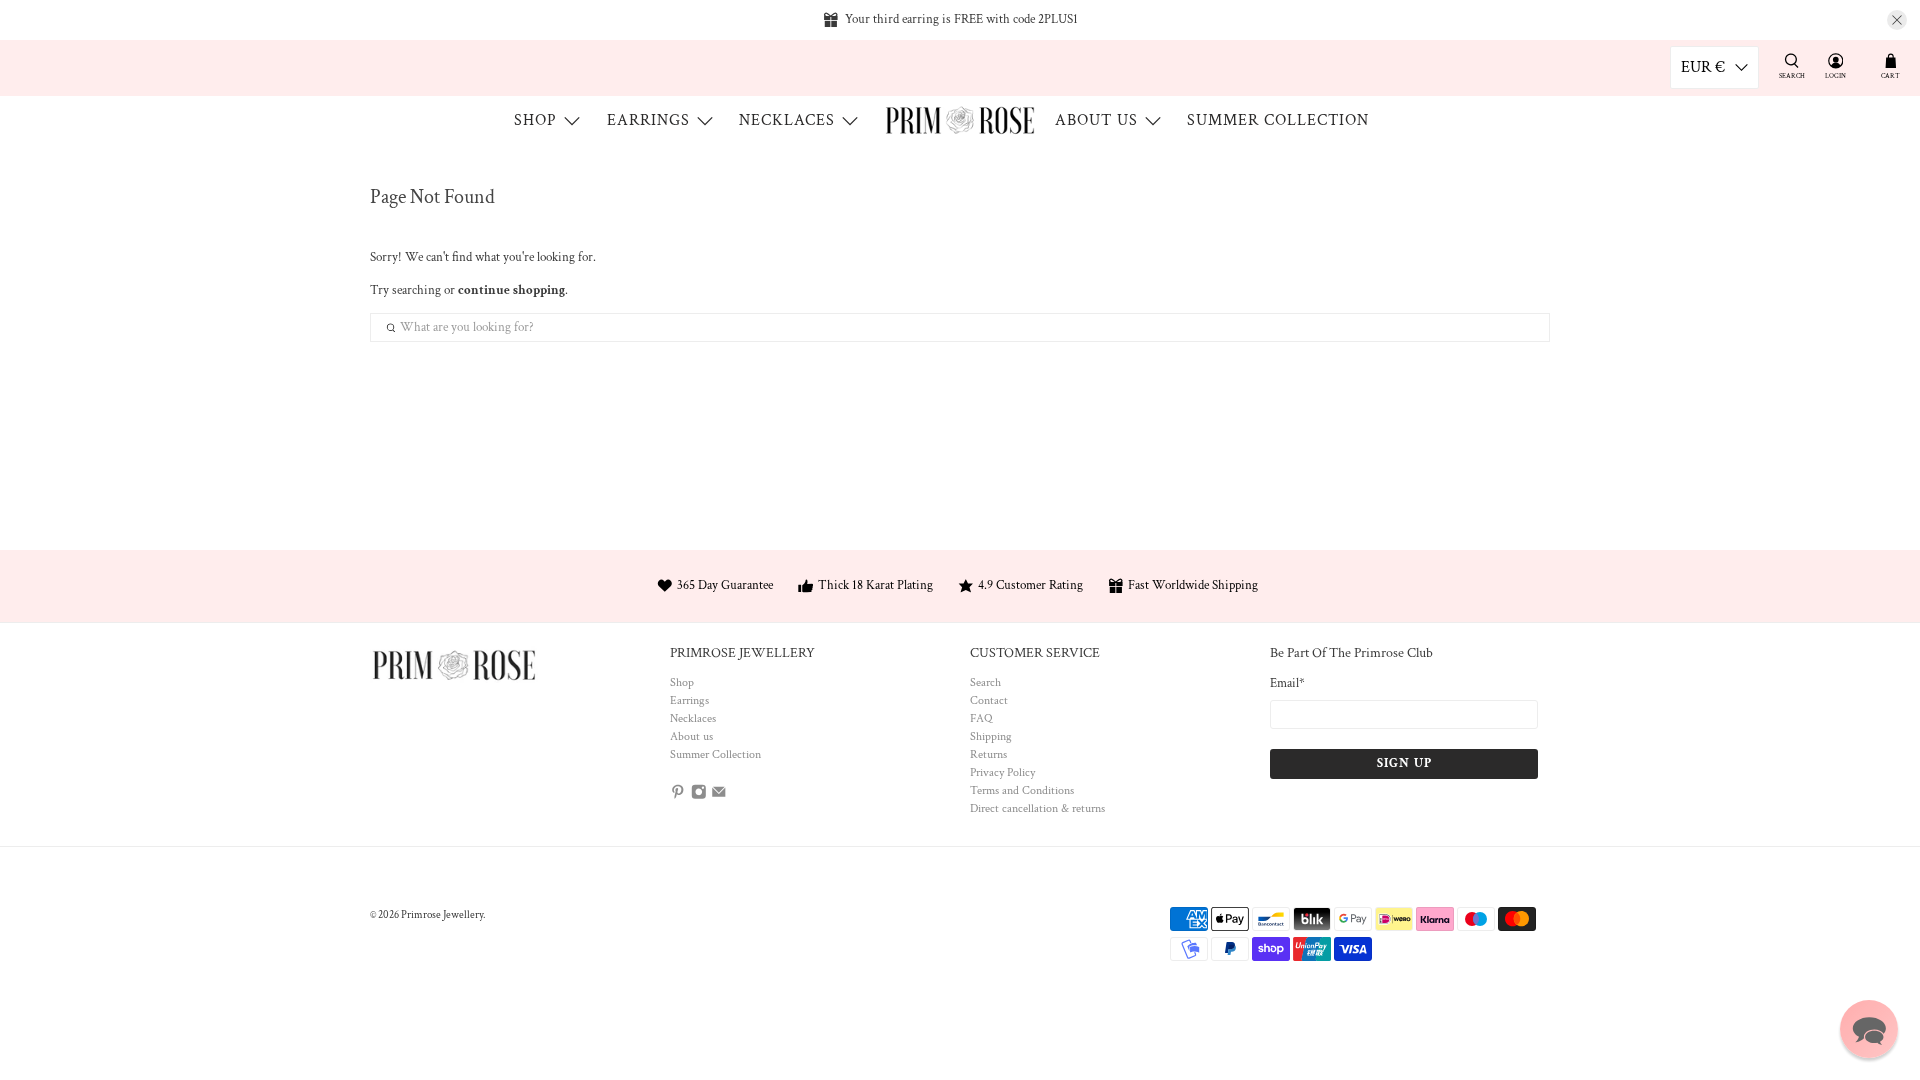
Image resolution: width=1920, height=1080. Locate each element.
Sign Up (1404, 763)
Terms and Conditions (1022, 790)
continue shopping (511, 290)
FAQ (981, 718)
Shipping (991, 736)
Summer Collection (1278, 120)
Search (985, 682)
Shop (535, 120)
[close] (1897, 20)
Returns (988, 754)
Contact (989, 700)
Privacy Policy (1002, 772)
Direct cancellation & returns (1037, 808)
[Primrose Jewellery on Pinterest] (678, 796)
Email (1287, 683)
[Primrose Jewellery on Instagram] (699, 796)
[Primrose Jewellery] (960, 120)
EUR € (1703, 67)
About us (1096, 120)
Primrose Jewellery (442, 915)
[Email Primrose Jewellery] (719, 796)
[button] (1869, 1029)
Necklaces (787, 120)
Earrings (648, 120)
